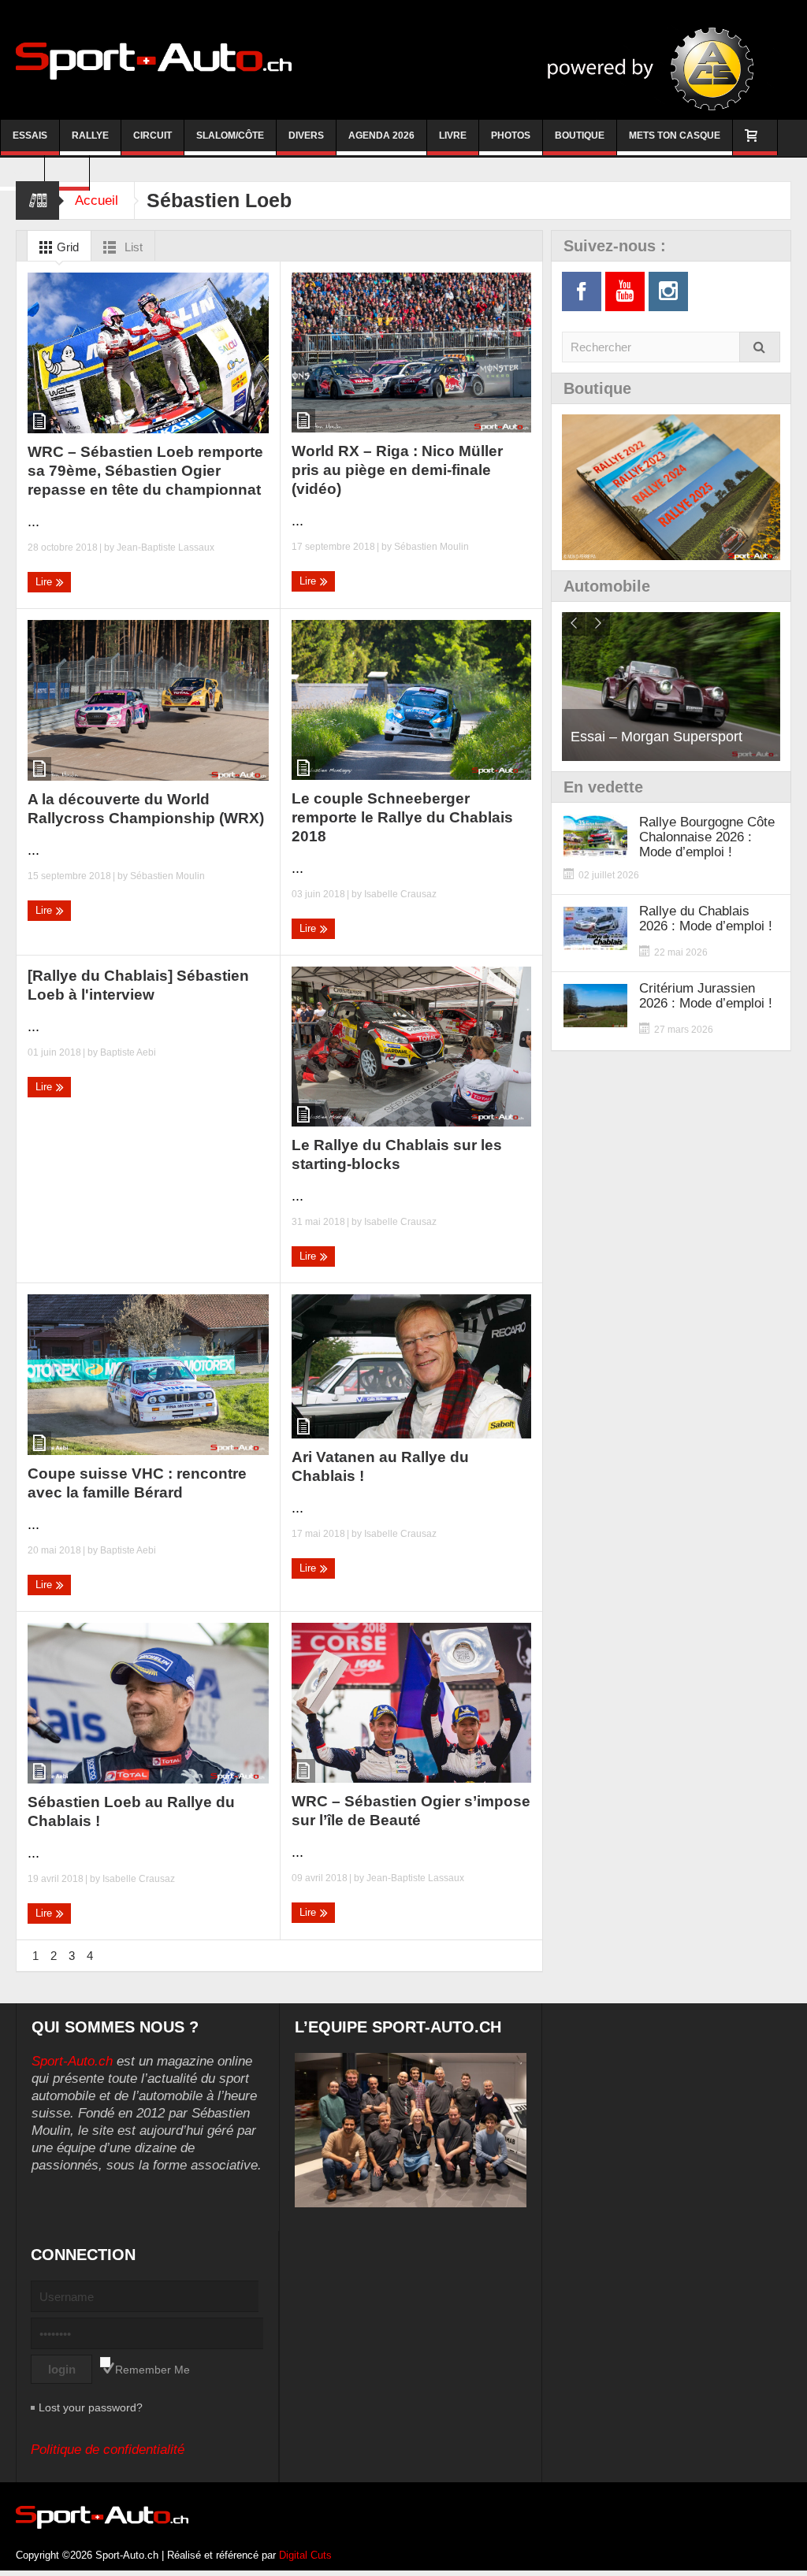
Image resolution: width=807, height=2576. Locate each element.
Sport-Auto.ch (72, 2061)
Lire (45, 582)
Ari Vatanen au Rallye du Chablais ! (380, 1466)
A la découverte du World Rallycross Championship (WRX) (146, 809)
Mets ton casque (675, 135)
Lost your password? (91, 2407)
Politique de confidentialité (108, 2450)
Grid (66, 247)
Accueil (97, 200)
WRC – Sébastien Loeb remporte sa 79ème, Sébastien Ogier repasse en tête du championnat (145, 471)
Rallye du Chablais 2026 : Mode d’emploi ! (706, 919)
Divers (306, 135)
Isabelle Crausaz (400, 894)
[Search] (760, 347)
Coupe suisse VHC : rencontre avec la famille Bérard (137, 1483)
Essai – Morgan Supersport (656, 737)
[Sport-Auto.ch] (154, 60)
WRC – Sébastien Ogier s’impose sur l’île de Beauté (411, 1811)
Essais (30, 135)
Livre (453, 135)
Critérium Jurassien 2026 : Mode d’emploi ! (706, 996)
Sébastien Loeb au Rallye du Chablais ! (131, 1811)
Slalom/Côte (230, 135)
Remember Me (152, 2370)
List (132, 247)
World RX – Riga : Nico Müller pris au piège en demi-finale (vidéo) (397, 470)
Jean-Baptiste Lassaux (165, 547)
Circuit (152, 135)
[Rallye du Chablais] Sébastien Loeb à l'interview (138, 985)
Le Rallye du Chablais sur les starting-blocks (397, 1154)
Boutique (580, 135)
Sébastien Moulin (431, 547)
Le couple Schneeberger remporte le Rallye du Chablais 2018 (402, 817)
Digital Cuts (305, 2555)
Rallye (90, 135)
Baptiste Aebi (128, 1052)
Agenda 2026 (381, 135)
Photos (511, 135)
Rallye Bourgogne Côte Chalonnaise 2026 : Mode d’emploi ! (707, 837)
